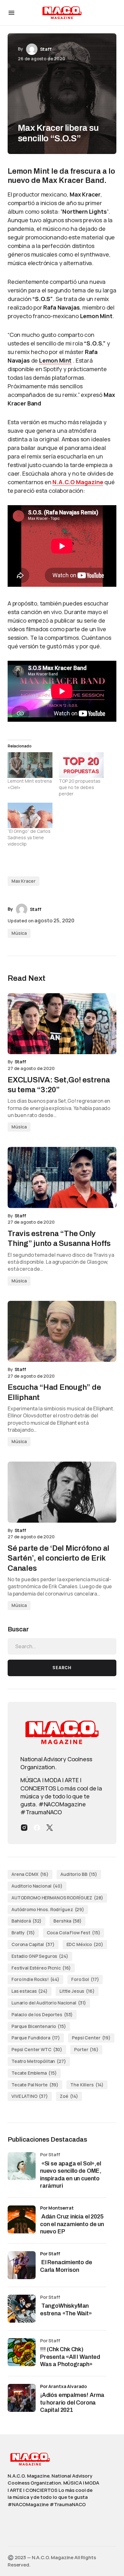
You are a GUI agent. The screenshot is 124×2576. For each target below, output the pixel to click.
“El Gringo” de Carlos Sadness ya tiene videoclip (29, 837)
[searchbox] (62, 1646)
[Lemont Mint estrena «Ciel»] (30, 765)
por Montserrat (57, 2208)
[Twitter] (50, 1828)
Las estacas (30, 1991)
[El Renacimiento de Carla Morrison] (22, 2265)
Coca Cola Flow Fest (74, 1933)
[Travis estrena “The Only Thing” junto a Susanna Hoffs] (62, 1177)
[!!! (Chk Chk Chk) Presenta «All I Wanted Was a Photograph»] (22, 2352)
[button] (11, 13)
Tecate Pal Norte (35, 2085)
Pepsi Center (91, 2038)
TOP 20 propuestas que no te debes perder (80, 787)
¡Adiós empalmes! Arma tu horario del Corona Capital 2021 (72, 2402)
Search (62, 1668)
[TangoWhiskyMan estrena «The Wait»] (22, 2309)
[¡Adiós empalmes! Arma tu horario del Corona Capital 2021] (22, 2398)
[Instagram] (24, 1828)
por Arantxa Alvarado (63, 2386)
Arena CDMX (30, 1874)
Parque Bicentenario (39, 2026)
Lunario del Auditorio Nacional (49, 2003)
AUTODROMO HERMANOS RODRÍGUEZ (57, 1898)
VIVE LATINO (30, 2096)
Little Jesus (77, 1991)
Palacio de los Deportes (42, 2014)
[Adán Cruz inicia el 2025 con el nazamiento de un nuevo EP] (22, 2219)
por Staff (50, 2254)
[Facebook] (37, 1828)
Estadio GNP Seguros (40, 1956)
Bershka (67, 1921)
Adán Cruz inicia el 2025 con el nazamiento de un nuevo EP (72, 2224)
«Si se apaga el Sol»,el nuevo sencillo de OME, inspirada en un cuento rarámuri (71, 2175)
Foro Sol (85, 1979)
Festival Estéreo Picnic (41, 1968)
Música (19, 933)
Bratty (23, 1933)
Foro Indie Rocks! (35, 1979)
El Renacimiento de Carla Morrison (66, 2266)
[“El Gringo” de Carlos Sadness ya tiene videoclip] (30, 816)
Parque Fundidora (36, 2038)
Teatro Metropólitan (39, 2061)
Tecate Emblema (34, 2073)
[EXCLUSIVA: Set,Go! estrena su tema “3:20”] (62, 1024)
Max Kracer (24, 881)
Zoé (69, 2096)
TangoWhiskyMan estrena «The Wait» (67, 2309)
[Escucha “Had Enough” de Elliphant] (62, 1331)
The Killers (87, 2085)
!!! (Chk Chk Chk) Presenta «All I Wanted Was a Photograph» (70, 2357)
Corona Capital (33, 1944)
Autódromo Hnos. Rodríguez (48, 1909)
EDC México (85, 1944)
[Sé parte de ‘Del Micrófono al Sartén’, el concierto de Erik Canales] (62, 1492)
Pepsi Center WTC (37, 2049)
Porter (86, 2049)
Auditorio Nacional (37, 1886)
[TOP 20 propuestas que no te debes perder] (81, 765)
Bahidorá (27, 1921)
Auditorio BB (79, 1874)
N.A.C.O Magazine (78, 482)
